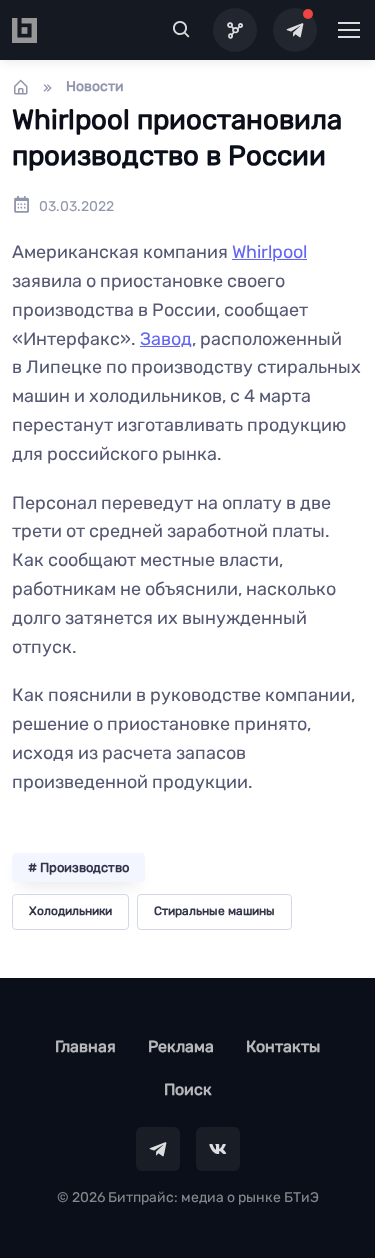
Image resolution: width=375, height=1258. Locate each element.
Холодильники (70, 911)
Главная (85, 1046)
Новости (95, 86)
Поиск (188, 1089)
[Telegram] (295, 30)
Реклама (181, 1046)
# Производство (78, 867)
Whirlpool (269, 252)
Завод (166, 339)
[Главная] (21, 87)
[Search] (182, 30)
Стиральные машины (214, 911)
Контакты (283, 1046)
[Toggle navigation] (348, 30)
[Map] (235, 30)
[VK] (218, 1149)
